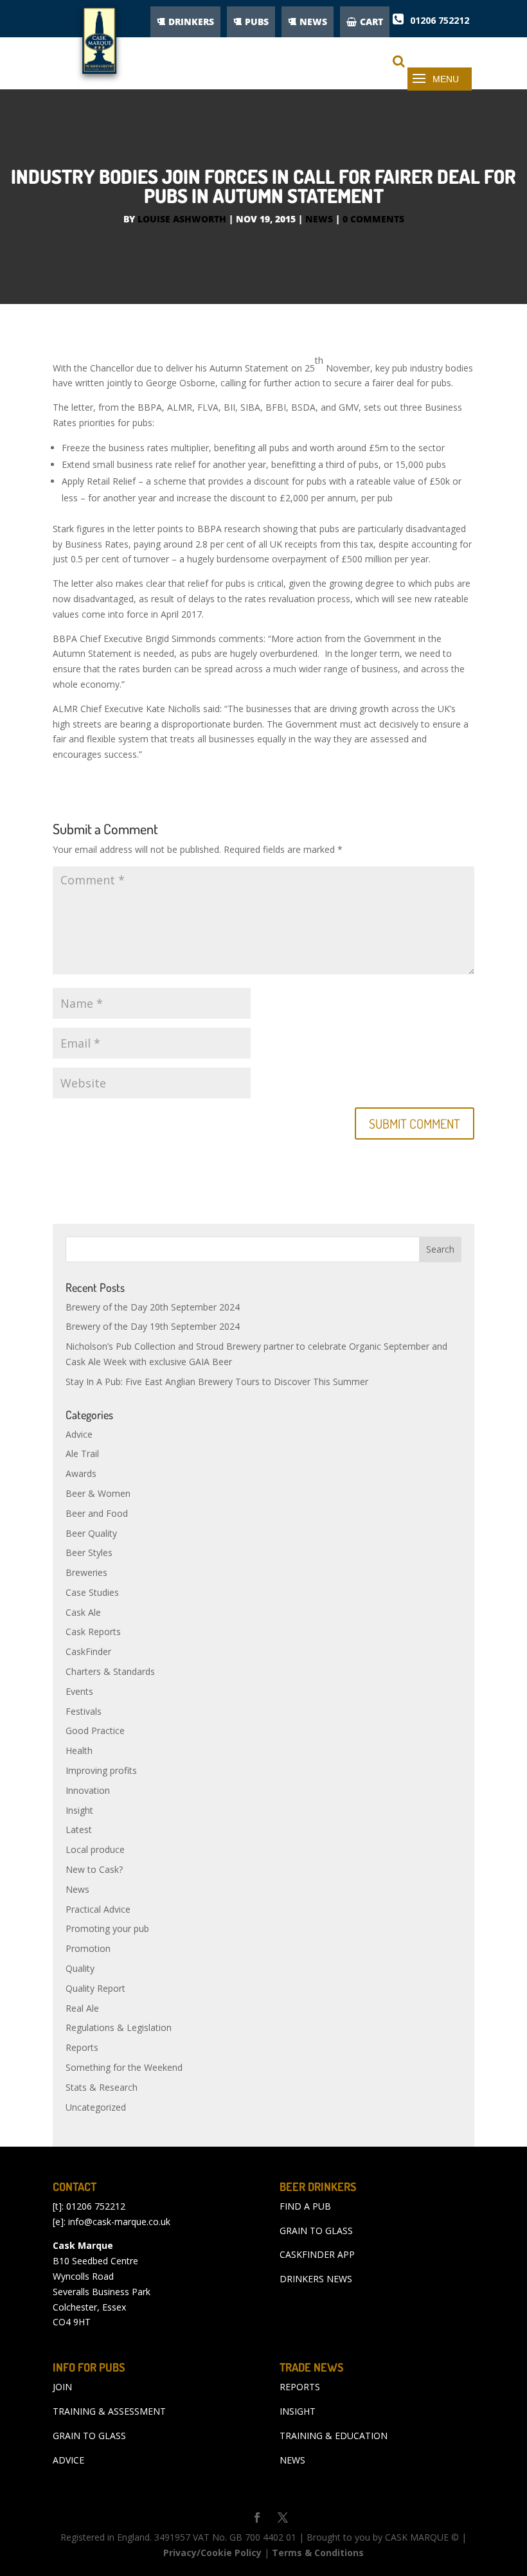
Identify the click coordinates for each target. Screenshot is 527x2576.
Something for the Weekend (124, 2067)
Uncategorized (96, 2107)
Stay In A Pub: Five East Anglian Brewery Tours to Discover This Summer (217, 1382)
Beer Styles (89, 1552)
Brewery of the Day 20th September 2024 (153, 1307)
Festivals (84, 1711)
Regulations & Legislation (119, 2027)
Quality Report (95, 1988)
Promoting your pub (107, 1928)
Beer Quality (91, 1533)
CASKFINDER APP (317, 2254)
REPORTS (300, 2387)
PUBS (257, 22)
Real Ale (82, 2008)
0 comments (373, 219)
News (319, 219)
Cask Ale (83, 1612)
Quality (80, 1968)
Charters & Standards (110, 1671)
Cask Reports (93, 1632)
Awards (81, 1473)
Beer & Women (98, 1493)
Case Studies (92, 1592)
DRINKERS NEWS (316, 2279)
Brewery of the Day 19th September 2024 (153, 1326)
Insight (79, 1810)
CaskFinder (88, 1651)
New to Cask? (94, 1869)
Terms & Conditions (318, 2553)
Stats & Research (102, 2087)
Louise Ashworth (182, 219)
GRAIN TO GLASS (316, 2231)
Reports (82, 2047)
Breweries (86, 1572)
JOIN (62, 2387)
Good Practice (95, 1731)
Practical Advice (98, 1909)
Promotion (88, 1948)
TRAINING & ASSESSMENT (109, 2411)
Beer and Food (97, 1513)
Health (79, 1750)
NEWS (313, 22)
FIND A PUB (305, 2206)
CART (371, 22)
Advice (79, 1434)
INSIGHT (298, 2411)
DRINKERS (191, 22)
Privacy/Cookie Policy (212, 2553)
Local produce (95, 1849)
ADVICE (68, 2460)
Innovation (88, 1790)
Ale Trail (82, 1453)
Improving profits (101, 1770)
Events (79, 1691)
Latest (79, 1829)
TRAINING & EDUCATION (334, 2436)
